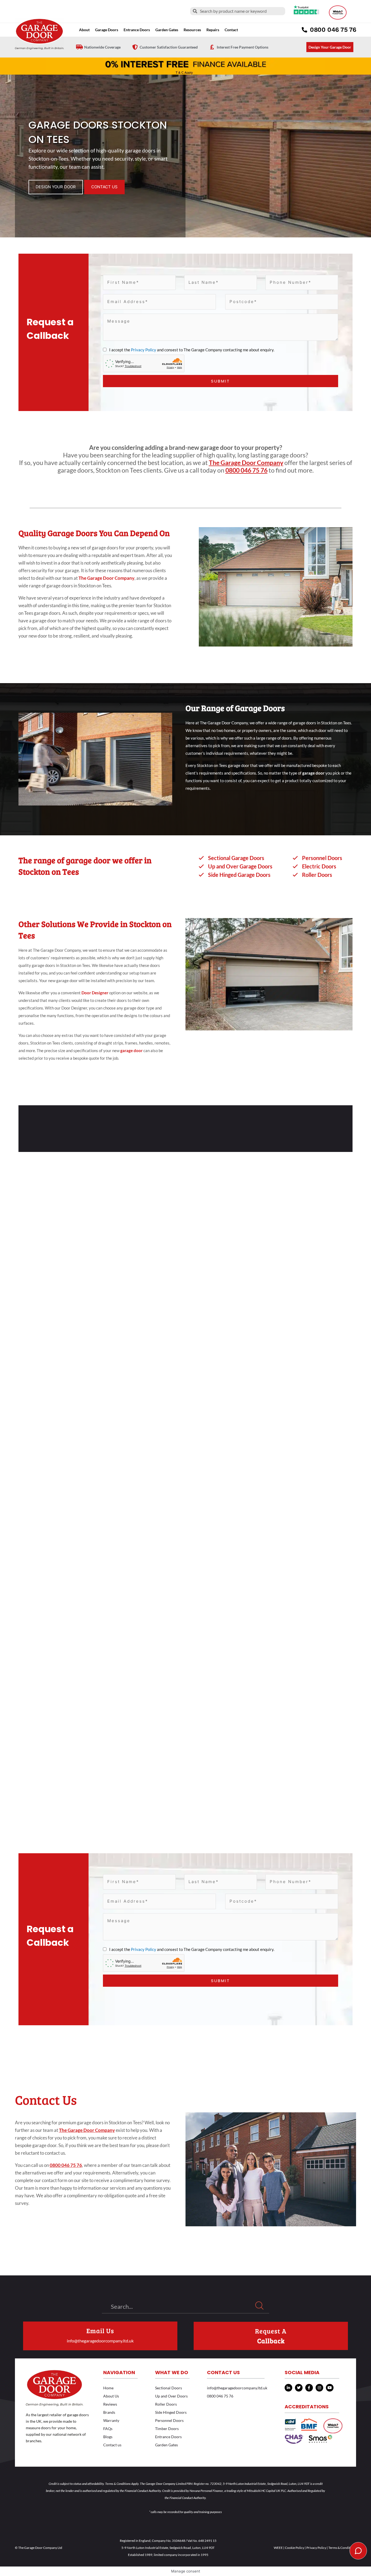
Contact (231, 30)
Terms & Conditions (342, 2548)
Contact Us (104, 187)
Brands (109, 2412)
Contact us (112, 2445)
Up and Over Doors (171, 2396)
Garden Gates (166, 2445)
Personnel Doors (169, 2420)
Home (108, 2388)
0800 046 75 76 (246, 470)
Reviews (110, 2404)
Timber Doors (167, 2429)
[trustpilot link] (306, 10)
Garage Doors (107, 30)
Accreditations (307, 2407)
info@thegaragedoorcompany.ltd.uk (100, 2341)
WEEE (278, 2548)
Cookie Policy (295, 2548)
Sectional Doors (169, 2388)
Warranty (111, 2420)
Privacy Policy (144, 350)
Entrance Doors (137, 30)
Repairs (213, 30)
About (84, 30)
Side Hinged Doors (171, 2412)
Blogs (108, 2437)
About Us (111, 2396)
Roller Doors (166, 2404)
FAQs (108, 2429)
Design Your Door (56, 187)
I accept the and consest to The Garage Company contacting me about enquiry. (191, 350)
